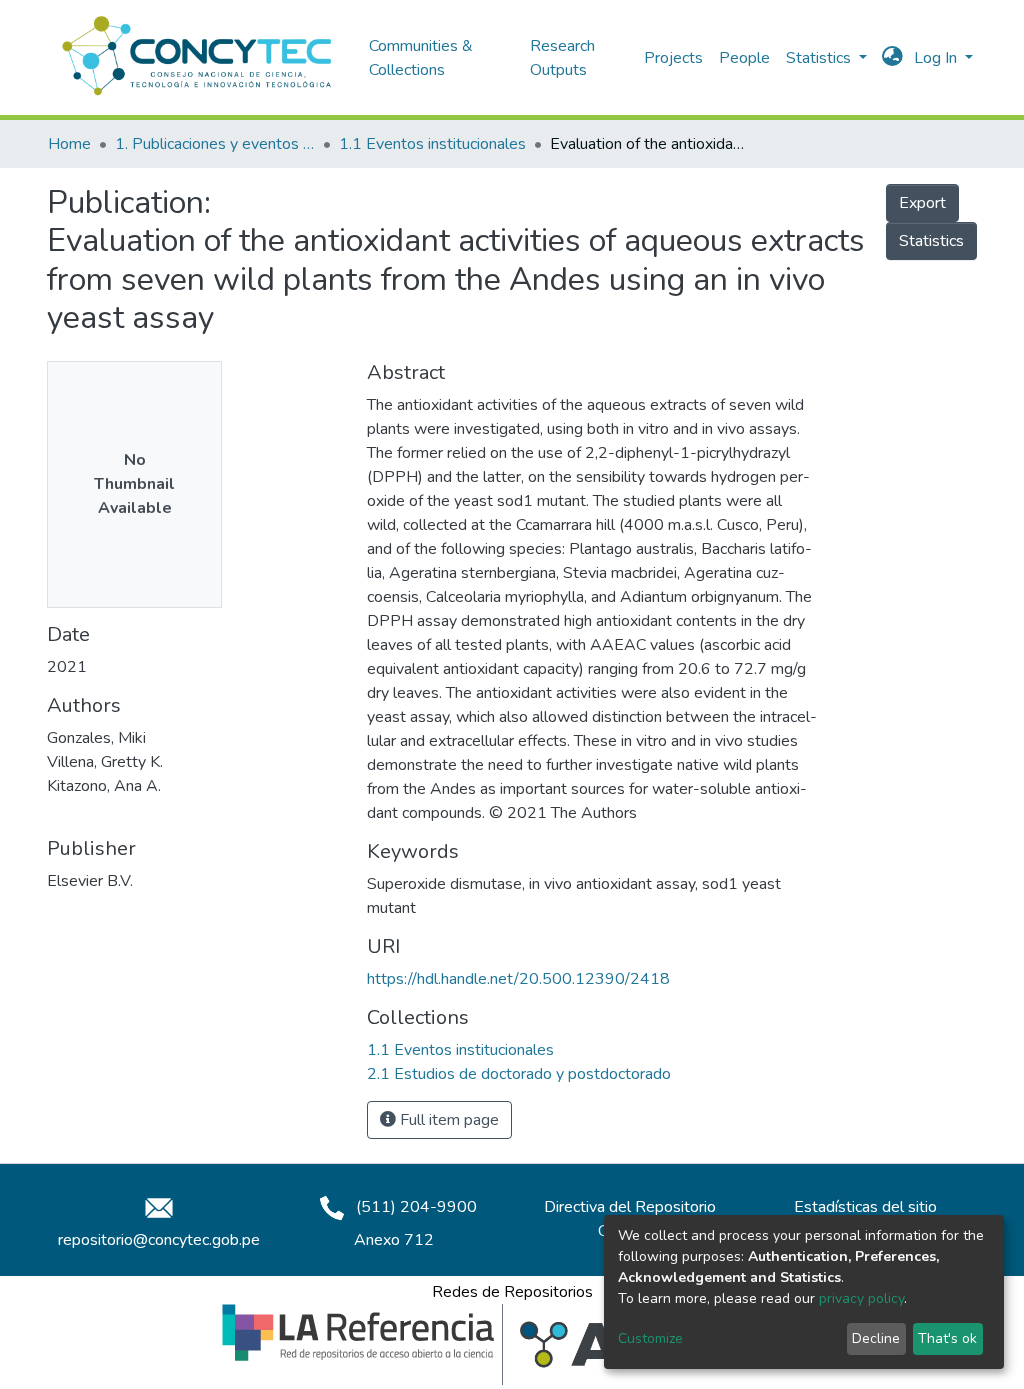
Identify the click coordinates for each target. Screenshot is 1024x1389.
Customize (650, 1338)
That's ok (947, 1338)
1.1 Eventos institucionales (432, 144)
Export (922, 203)
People (744, 58)
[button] (892, 58)
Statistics (931, 241)
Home (69, 144)
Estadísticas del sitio (865, 1207)
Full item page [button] (447, 1120)
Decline (876, 1338)
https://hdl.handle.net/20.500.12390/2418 (518, 979)
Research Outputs (562, 58)
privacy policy (861, 1298)
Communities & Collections (421, 58)
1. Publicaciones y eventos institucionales (215, 144)
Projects (673, 58)
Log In (937, 58)
